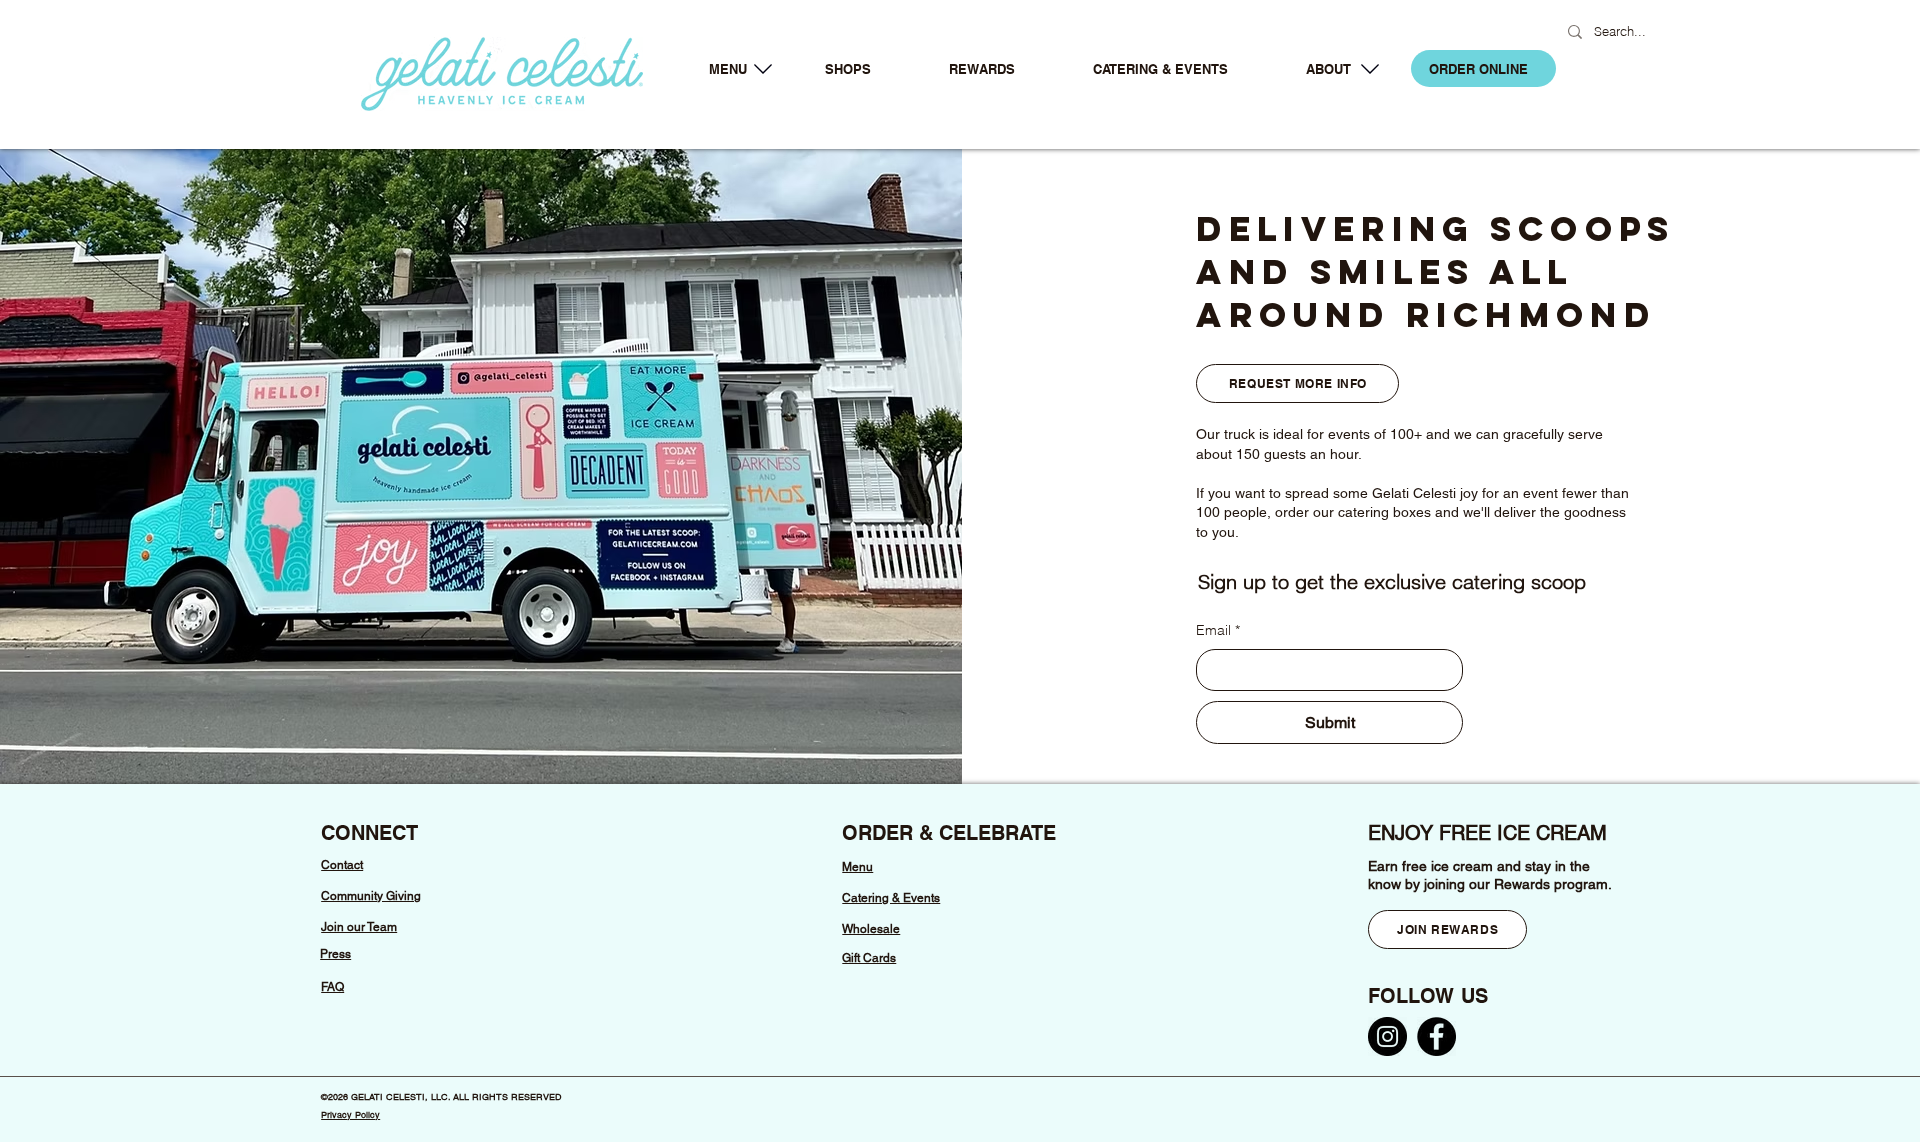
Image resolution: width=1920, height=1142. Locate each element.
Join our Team (359, 927)
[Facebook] (1436, 1036)
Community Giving (371, 896)
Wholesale (871, 929)
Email (1218, 630)
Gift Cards (869, 958)
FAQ (332, 987)
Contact (342, 865)
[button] (727, 69)
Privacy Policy (350, 1115)
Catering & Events (891, 898)
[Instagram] (1387, 1036)
